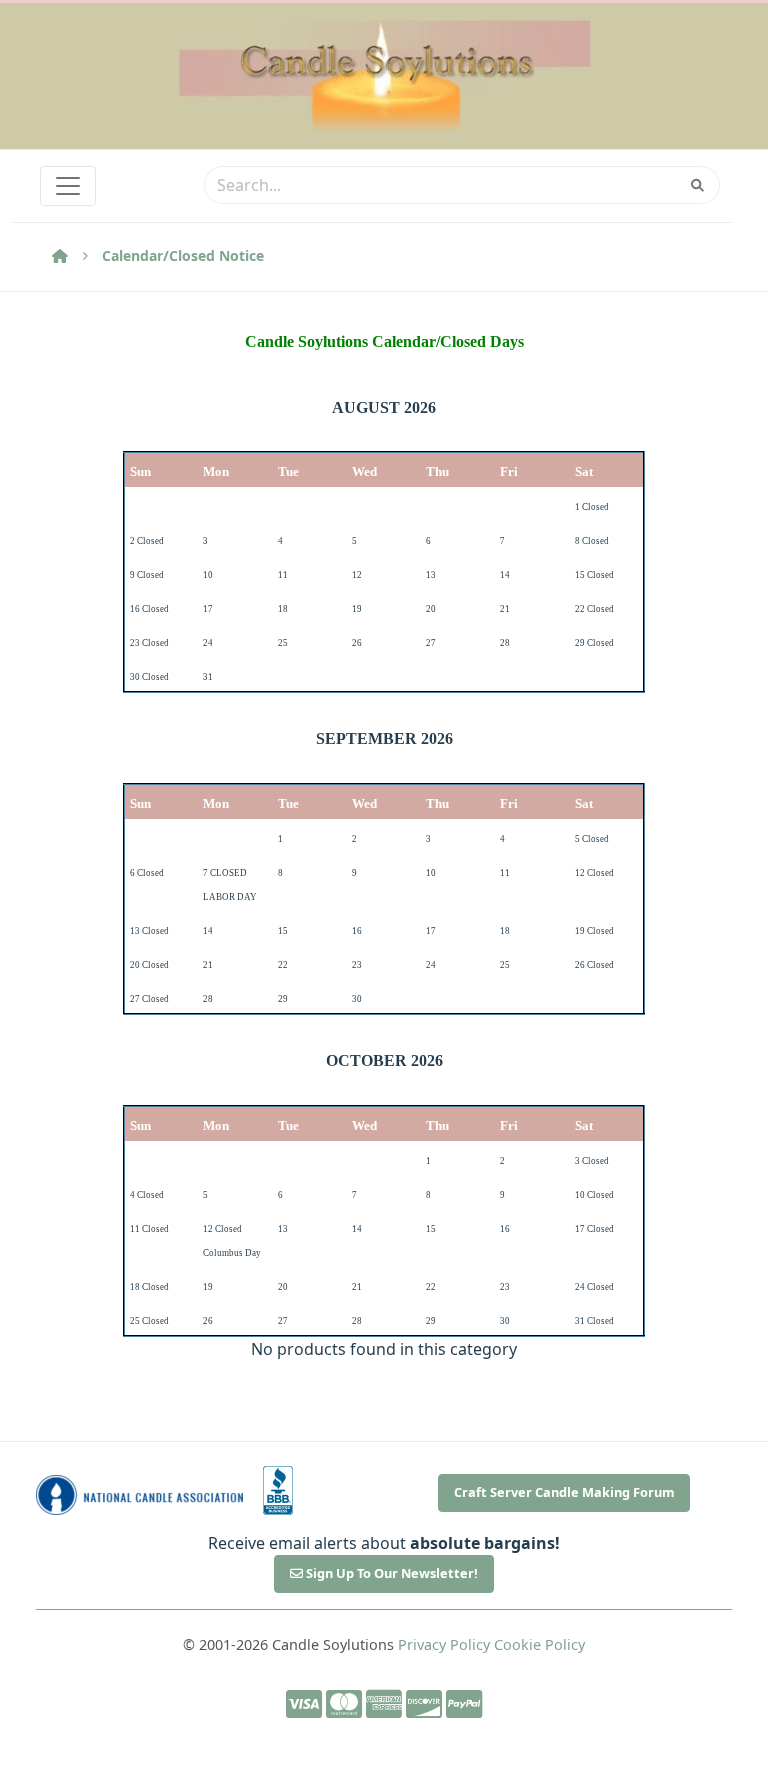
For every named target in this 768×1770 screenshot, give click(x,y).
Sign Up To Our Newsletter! (390, 1573)
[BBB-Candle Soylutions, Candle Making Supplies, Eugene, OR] (278, 1490)
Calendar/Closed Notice (183, 255)
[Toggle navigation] (68, 186)
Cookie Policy (539, 1644)
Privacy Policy (444, 1644)
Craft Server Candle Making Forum (564, 1492)
